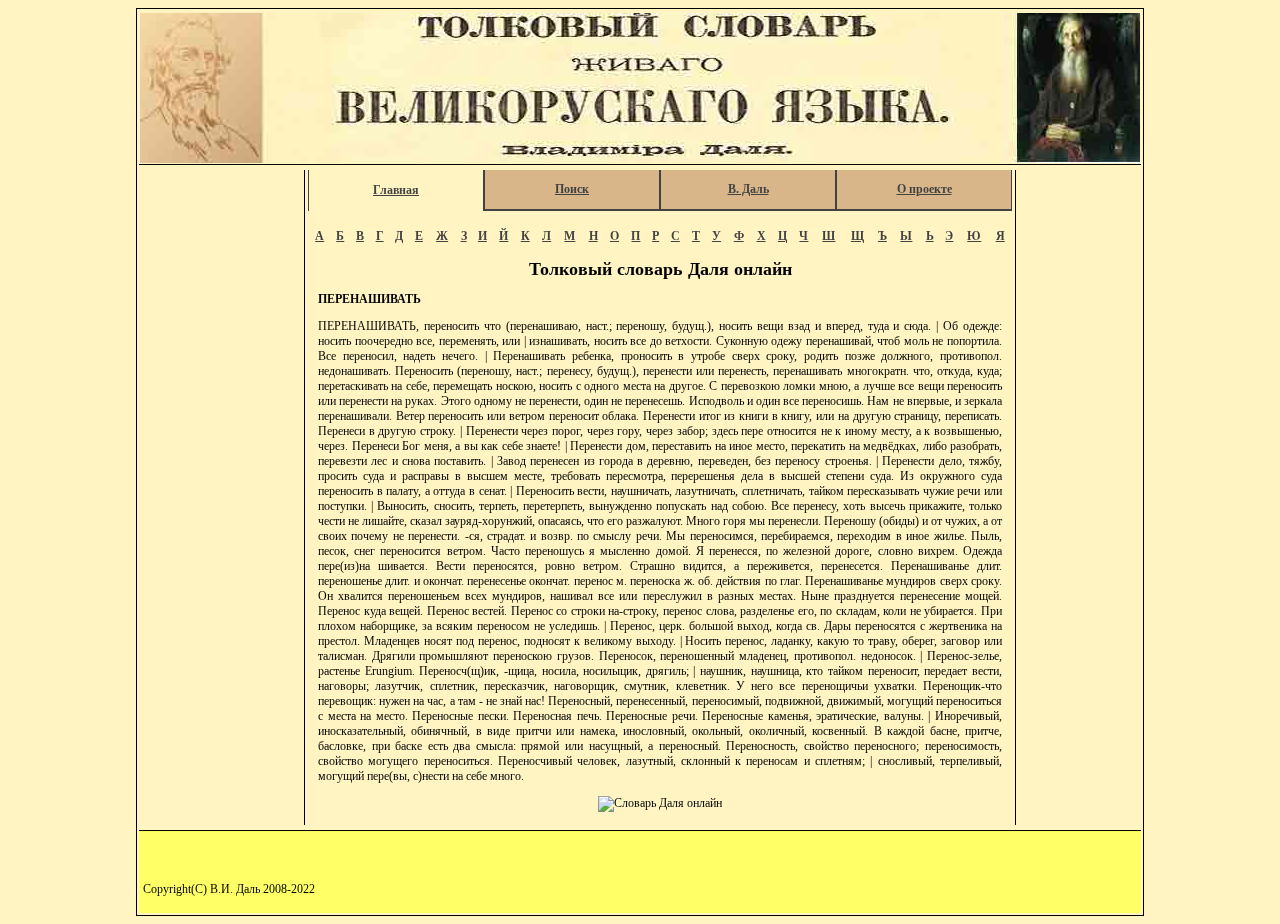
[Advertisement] (223, 471)
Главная (396, 190)
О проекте (924, 189)
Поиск (572, 189)
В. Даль (748, 189)
